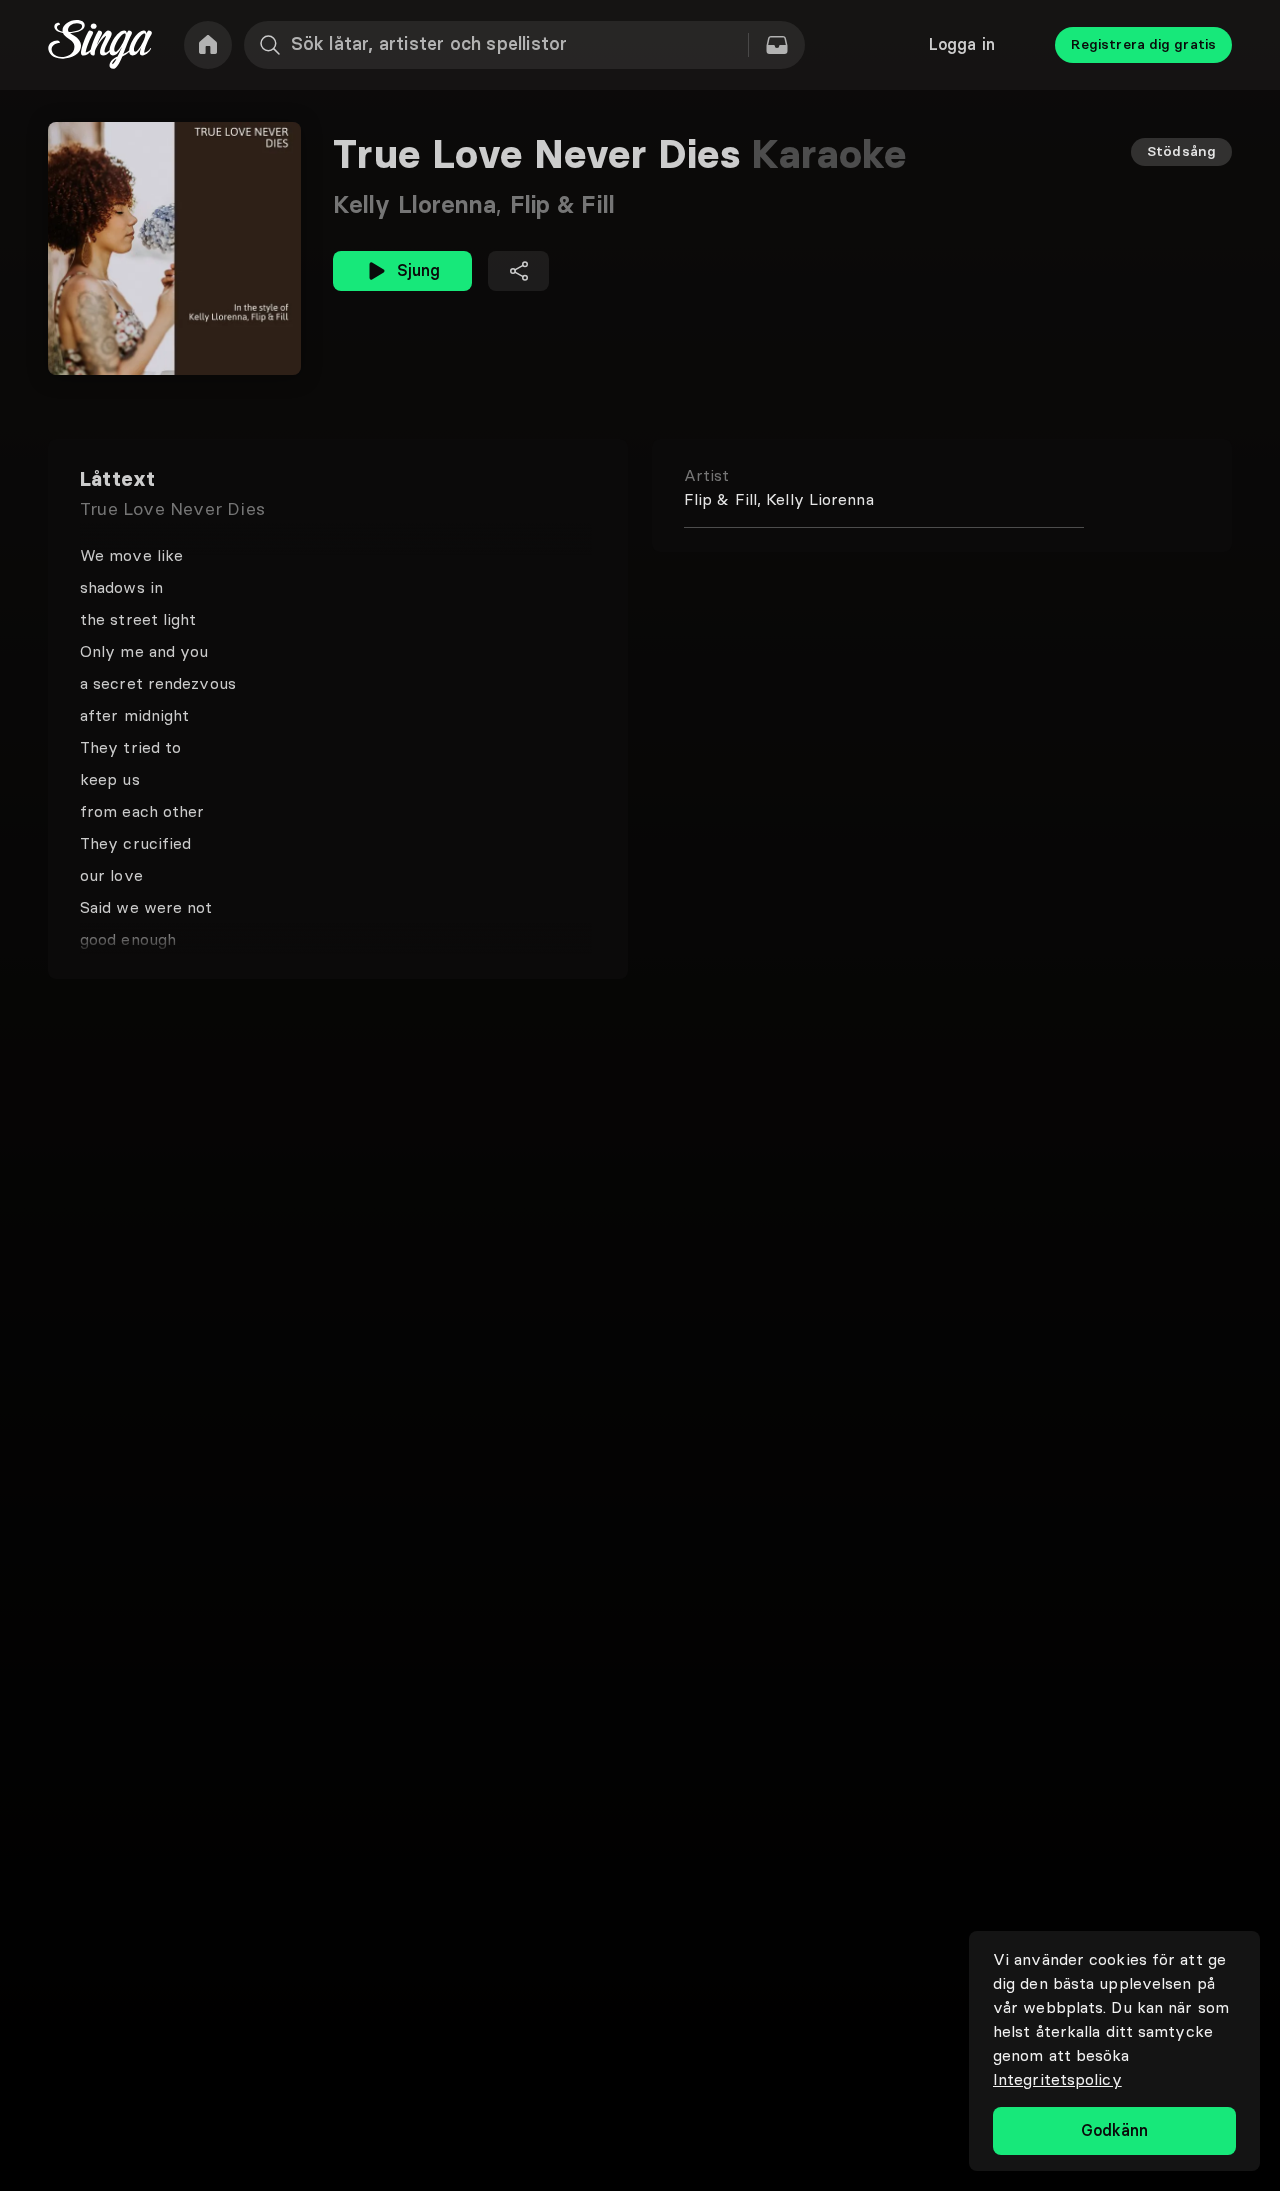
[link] (208, 45)
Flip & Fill (562, 204)
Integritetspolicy (1057, 2079)
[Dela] (518, 271)
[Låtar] (777, 45)
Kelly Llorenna (421, 204)
